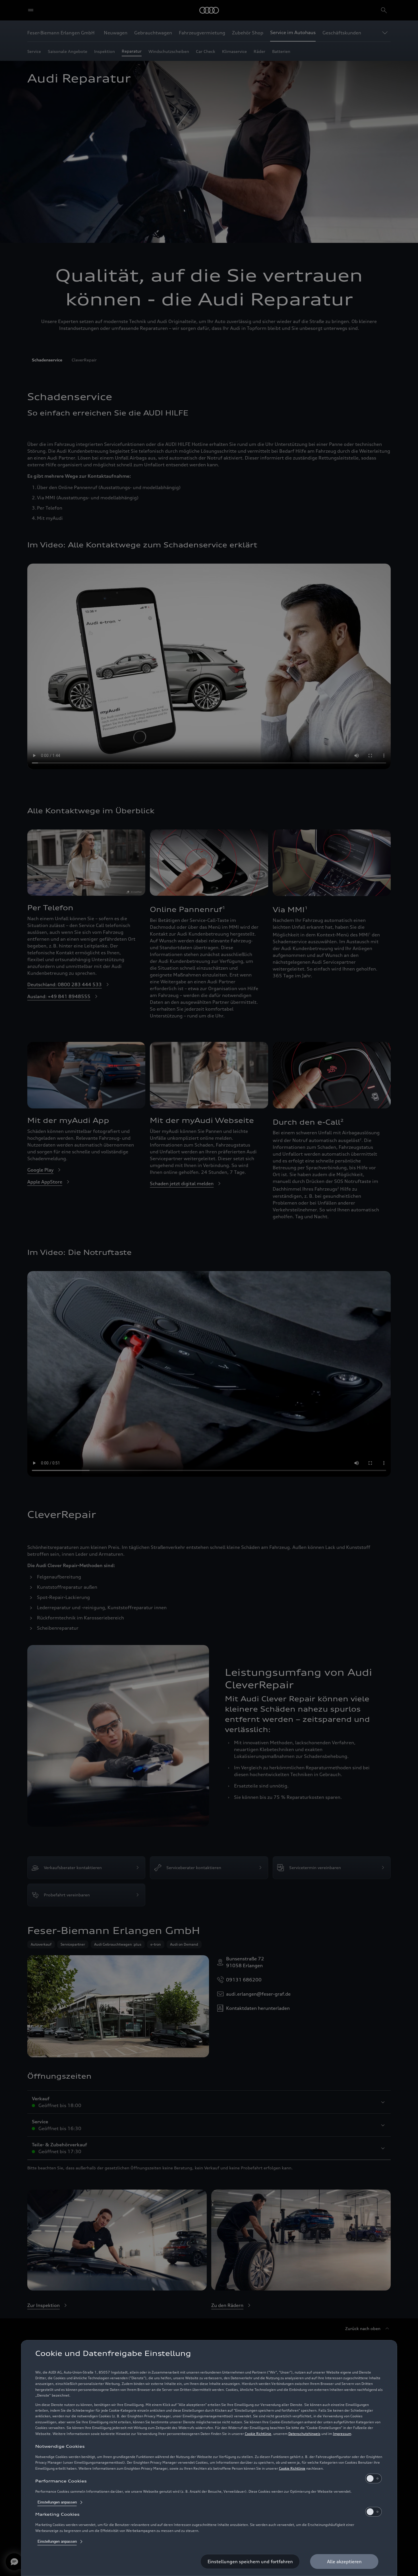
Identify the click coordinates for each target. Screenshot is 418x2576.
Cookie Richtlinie (258, 2434)
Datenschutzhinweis (304, 2434)
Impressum (342, 2434)
